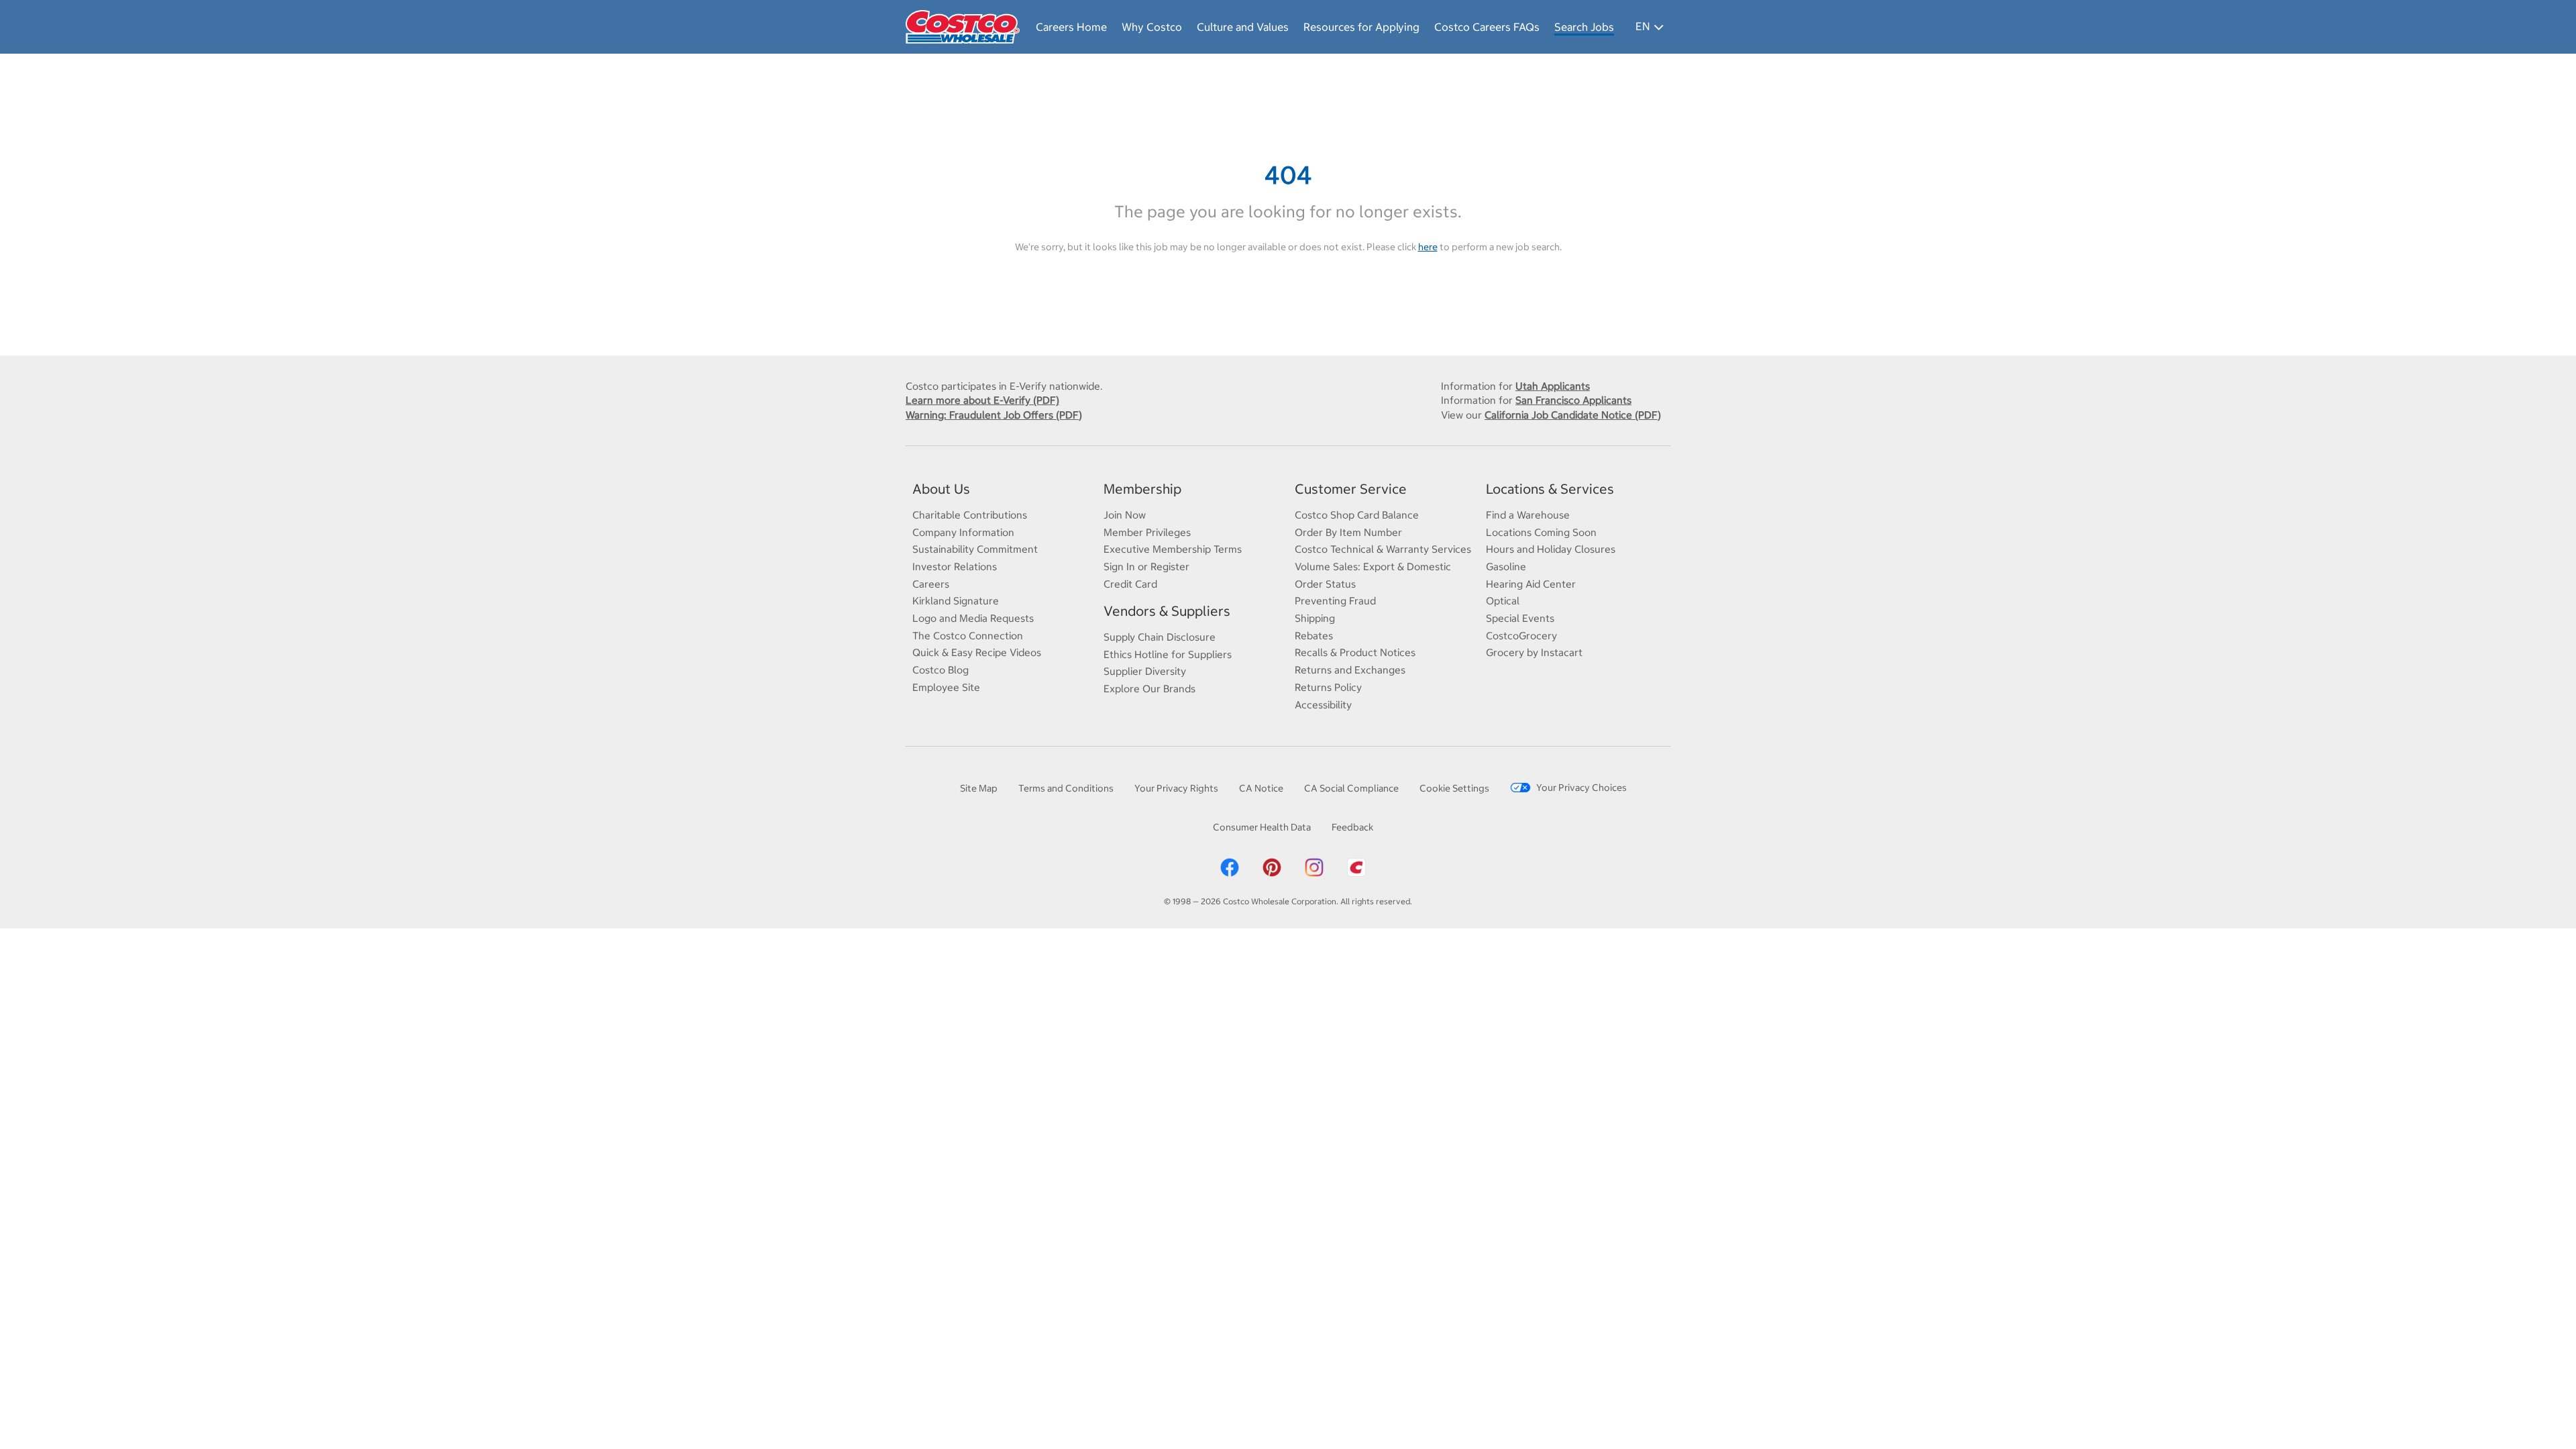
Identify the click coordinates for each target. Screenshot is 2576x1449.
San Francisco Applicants (1573, 400)
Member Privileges (1147, 532)
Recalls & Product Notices (1355, 652)
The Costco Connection (968, 636)
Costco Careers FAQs (1487, 27)
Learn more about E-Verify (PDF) (982, 400)
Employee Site (946, 687)
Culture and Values (1243, 27)
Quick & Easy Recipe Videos (977, 652)
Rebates (1314, 636)
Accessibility (1323, 705)
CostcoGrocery (1521, 636)
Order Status (1325, 584)
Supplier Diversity (1145, 671)
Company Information (963, 532)
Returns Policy (1328, 687)
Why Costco (1152, 27)
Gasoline (1506, 567)
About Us (941, 489)
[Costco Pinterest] (1272, 867)
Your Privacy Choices (1581, 788)
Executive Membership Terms (1173, 549)
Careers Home (1071, 27)
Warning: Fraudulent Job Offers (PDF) (994, 415)
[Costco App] (1356, 867)
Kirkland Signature (956, 601)
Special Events (1520, 618)
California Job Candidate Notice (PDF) (1573, 415)
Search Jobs (1584, 27)
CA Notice (1261, 788)
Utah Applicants (1553, 386)
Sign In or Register (1146, 567)
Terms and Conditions (1066, 788)
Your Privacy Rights (1176, 788)
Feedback (1352, 827)
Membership (1142, 489)
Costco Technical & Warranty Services (1383, 549)
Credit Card (1130, 584)
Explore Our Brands (1149, 689)
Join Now (1125, 515)
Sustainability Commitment (975, 549)
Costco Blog (941, 670)
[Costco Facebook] (1230, 867)
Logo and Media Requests (973, 618)
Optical (1503, 601)
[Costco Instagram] (1314, 867)
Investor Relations (955, 567)
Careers (931, 584)
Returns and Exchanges (1350, 670)
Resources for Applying (1361, 27)
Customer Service (1351, 489)
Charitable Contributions (970, 515)
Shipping (1315, 618)
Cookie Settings (1454, 788)
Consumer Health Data (1262, 827)
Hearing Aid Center (1531, 584)
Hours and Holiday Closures (1551, 549)
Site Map (979, 788)
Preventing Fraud (1335, 601)
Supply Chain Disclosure (1160, 637)
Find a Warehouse (1528, 515)
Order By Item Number (1348, 532)
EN (1643, 26)
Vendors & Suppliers (1167, 611)
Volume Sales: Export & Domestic (1373, 567)
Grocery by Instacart (1534, 652)
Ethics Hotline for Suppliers (1168, 654)
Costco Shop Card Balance (1357, 515)
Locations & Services (1550, 489)
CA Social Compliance (1351, 788)
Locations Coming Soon (1541, 532)
